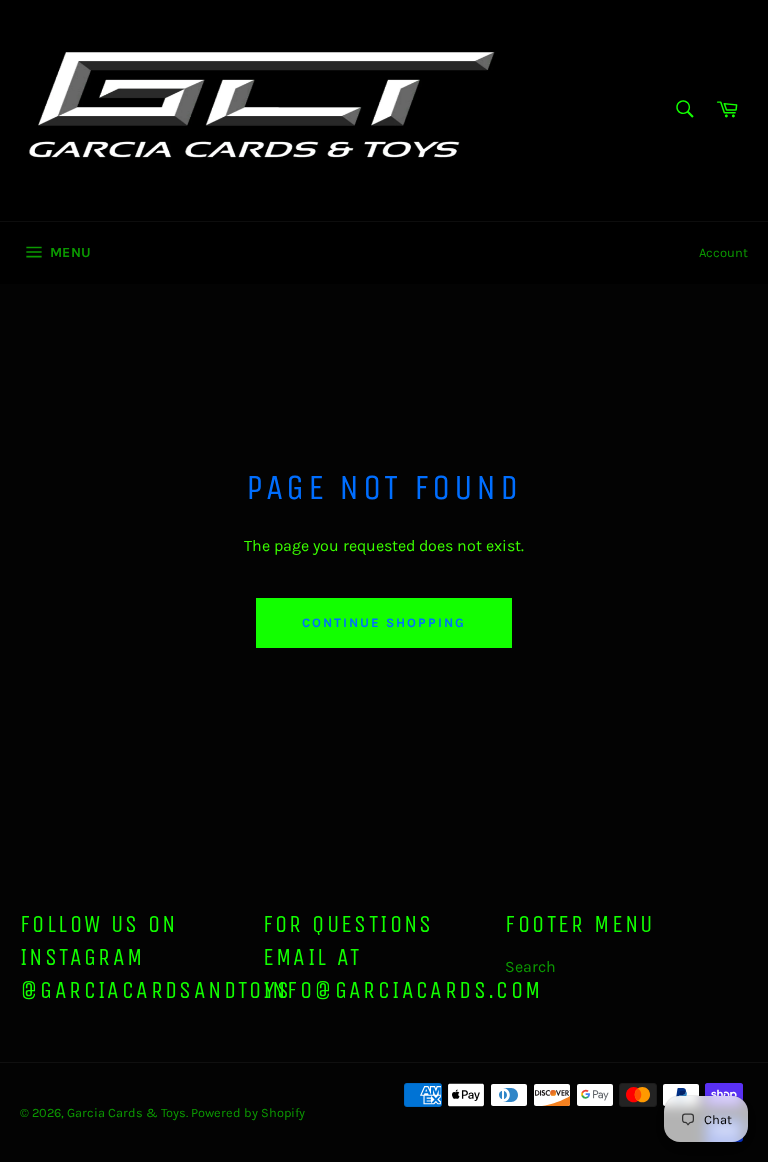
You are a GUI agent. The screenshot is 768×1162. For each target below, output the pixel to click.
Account (723, 252)
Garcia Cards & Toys (126, 1112)
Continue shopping (383, 622)
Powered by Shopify (248, 1112)
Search (530, 966)
